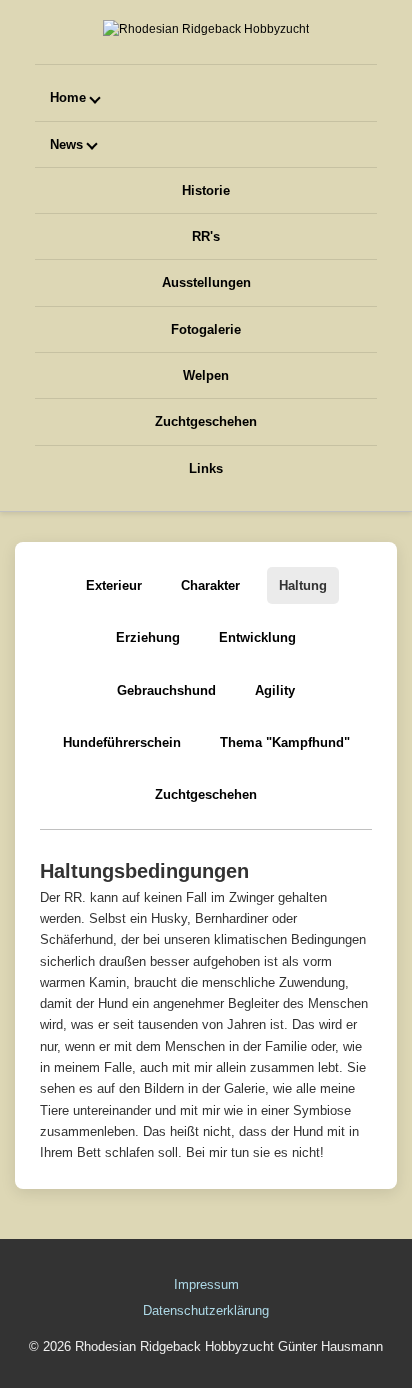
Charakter (210, 585)
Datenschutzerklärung (206, 1310)
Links (206, 468)
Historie (206, 190)
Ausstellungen (206, 282)
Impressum (206, 1284)
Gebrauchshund (166, 690)
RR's (206, 236)
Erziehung (148, 637)
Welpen (206, 375)
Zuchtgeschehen (206, 421)
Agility (275, 690)
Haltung (303, 585)
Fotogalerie (206, 329)
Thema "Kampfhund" (285, 742)
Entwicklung (257, 637)
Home (68, 97)
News (66, 144)
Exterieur (114, 585)
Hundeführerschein (122, 742)
